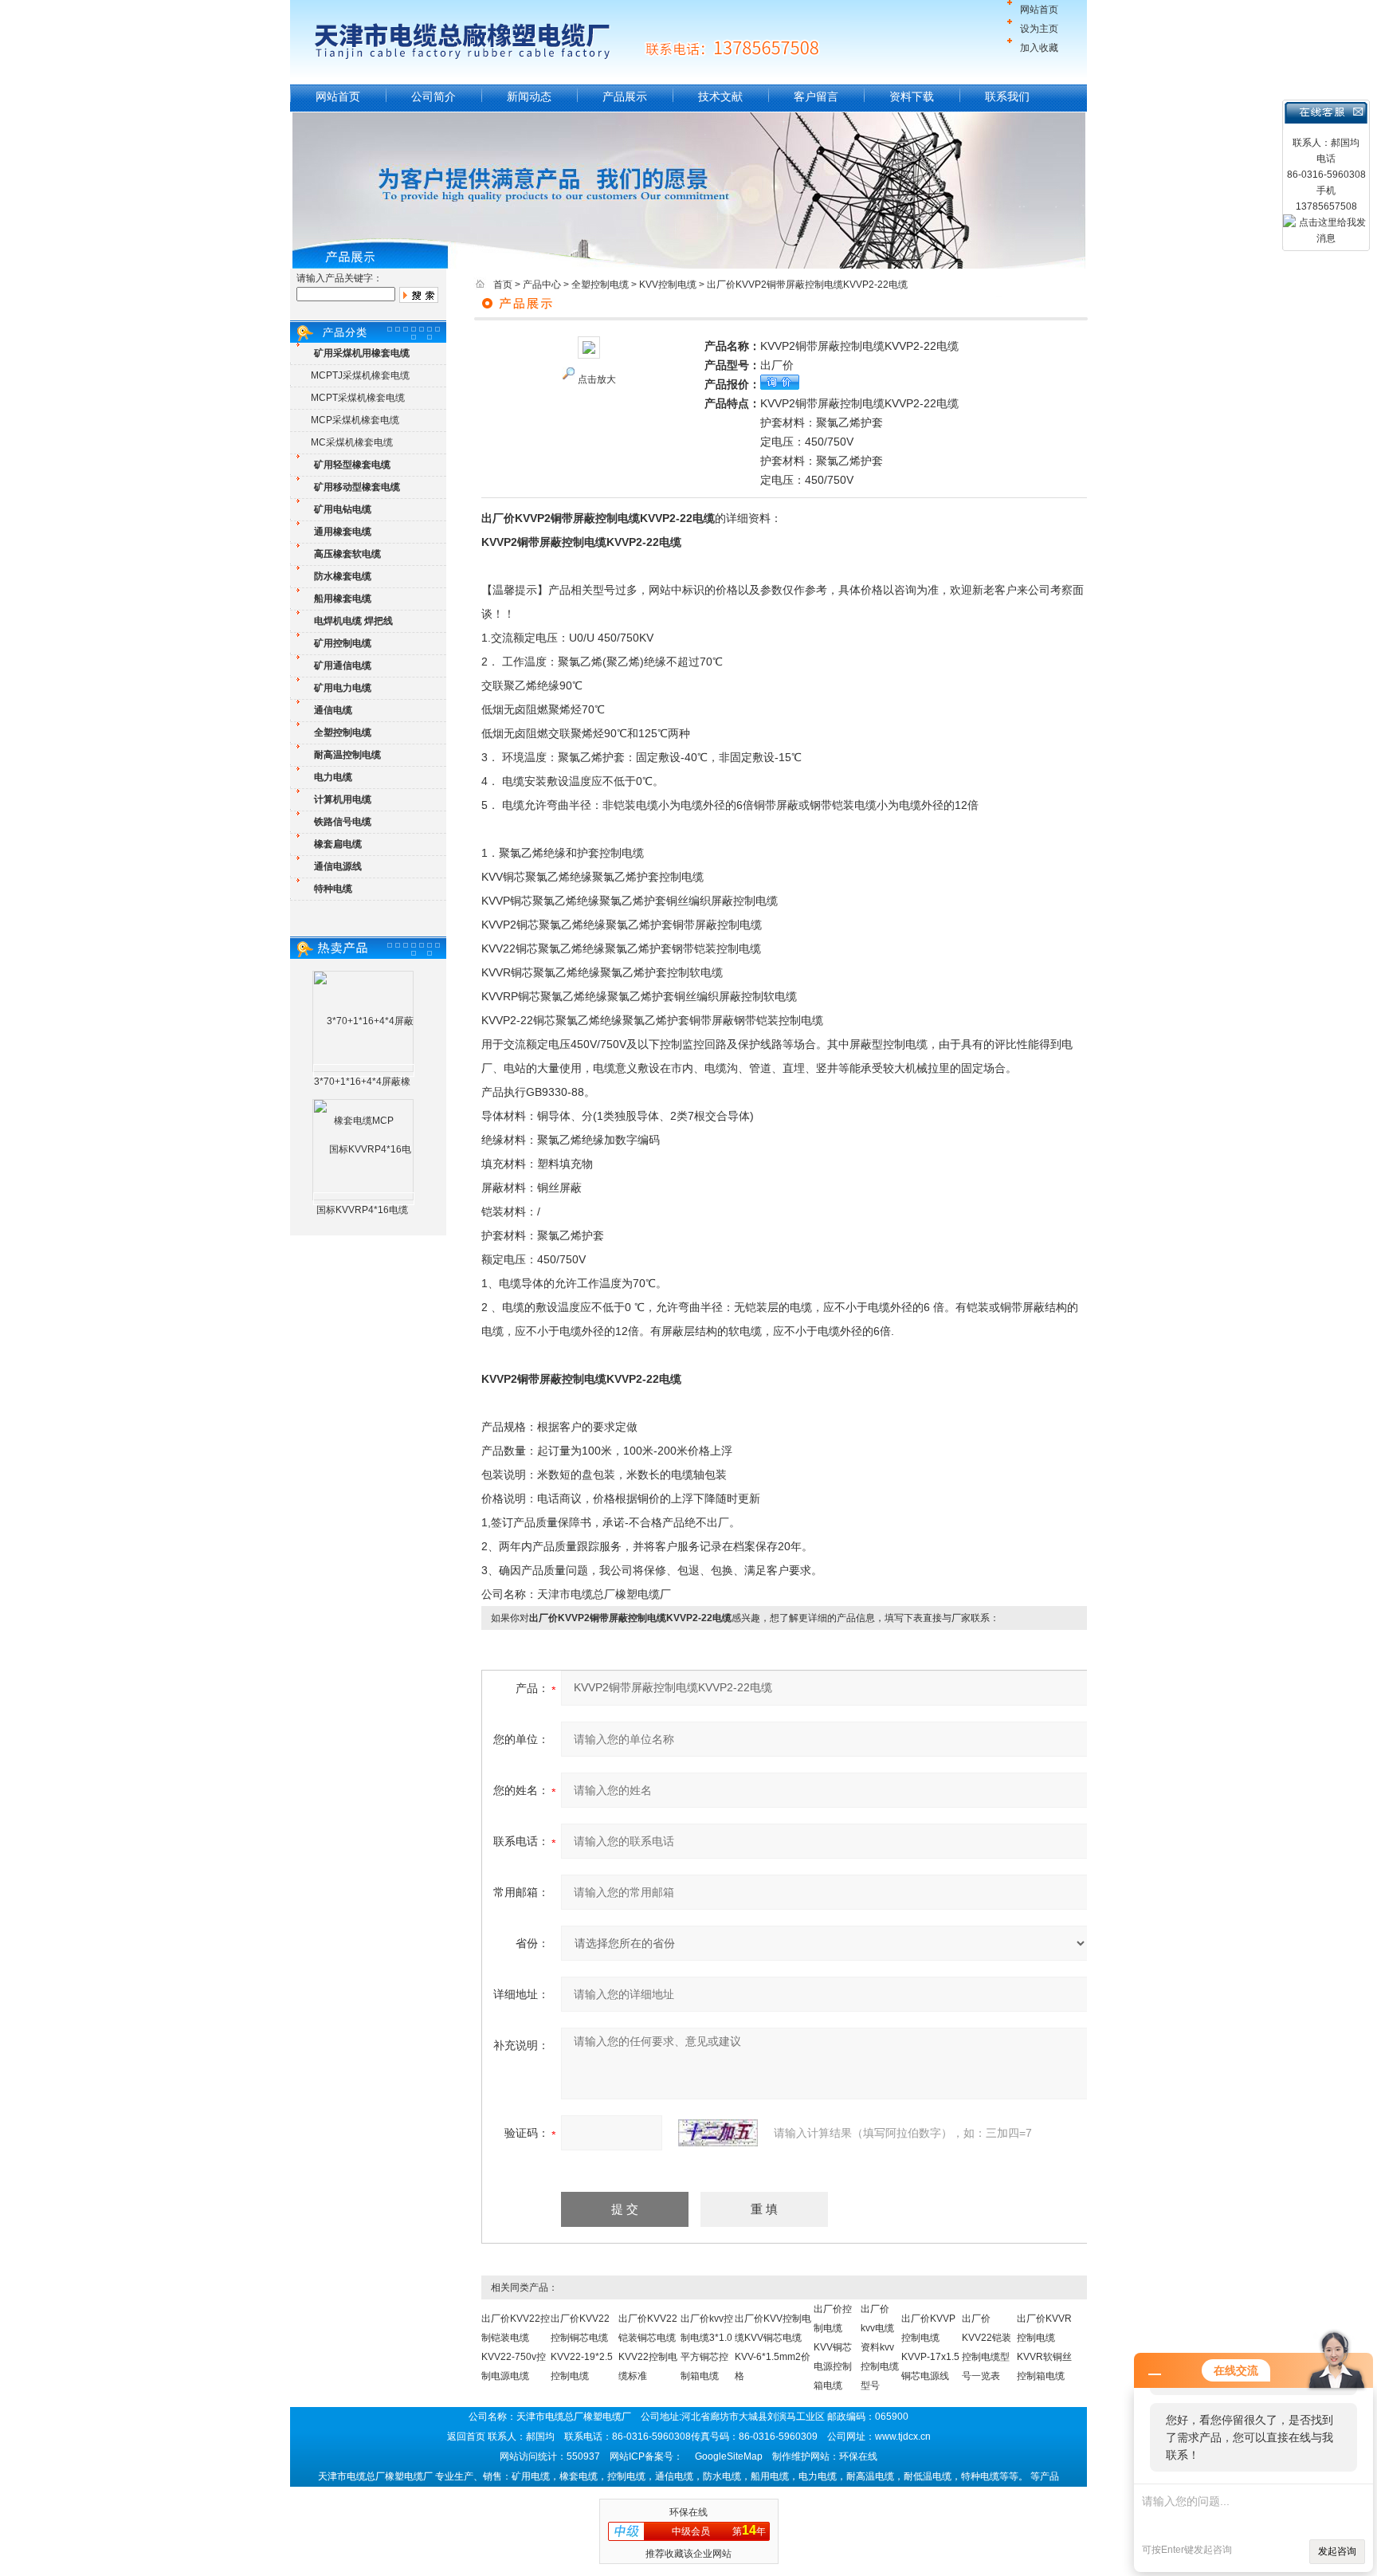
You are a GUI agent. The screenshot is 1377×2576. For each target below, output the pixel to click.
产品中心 (542, 285)
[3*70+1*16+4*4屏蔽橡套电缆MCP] (364, 1070)
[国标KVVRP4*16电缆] (364, 1199)
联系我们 (1007, 96)
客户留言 (816, 96)
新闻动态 (529, 96)
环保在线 (688, 2512)
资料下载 (912, 96)
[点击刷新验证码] (718, 2133)
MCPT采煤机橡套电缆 (358, 398)
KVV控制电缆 (668, 285)
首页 (503, 285)
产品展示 (625, 96)
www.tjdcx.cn (903, 2437)
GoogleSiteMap (729, 2456)
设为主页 (1039, 29)
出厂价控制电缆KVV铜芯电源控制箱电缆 (833, 2347)
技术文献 (720, 96)
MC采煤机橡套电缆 (352, 442)
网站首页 (1039, 10)
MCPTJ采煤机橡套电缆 (360, 375)
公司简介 (433, 96)
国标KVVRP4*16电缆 (362, 1210)
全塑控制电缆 (600, 285)
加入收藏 (1039, 48)
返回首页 (466, 2437)
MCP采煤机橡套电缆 (355, 420)
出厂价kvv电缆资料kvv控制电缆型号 (880, 2347)
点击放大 (597, 379)
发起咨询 (1337, 2551)
